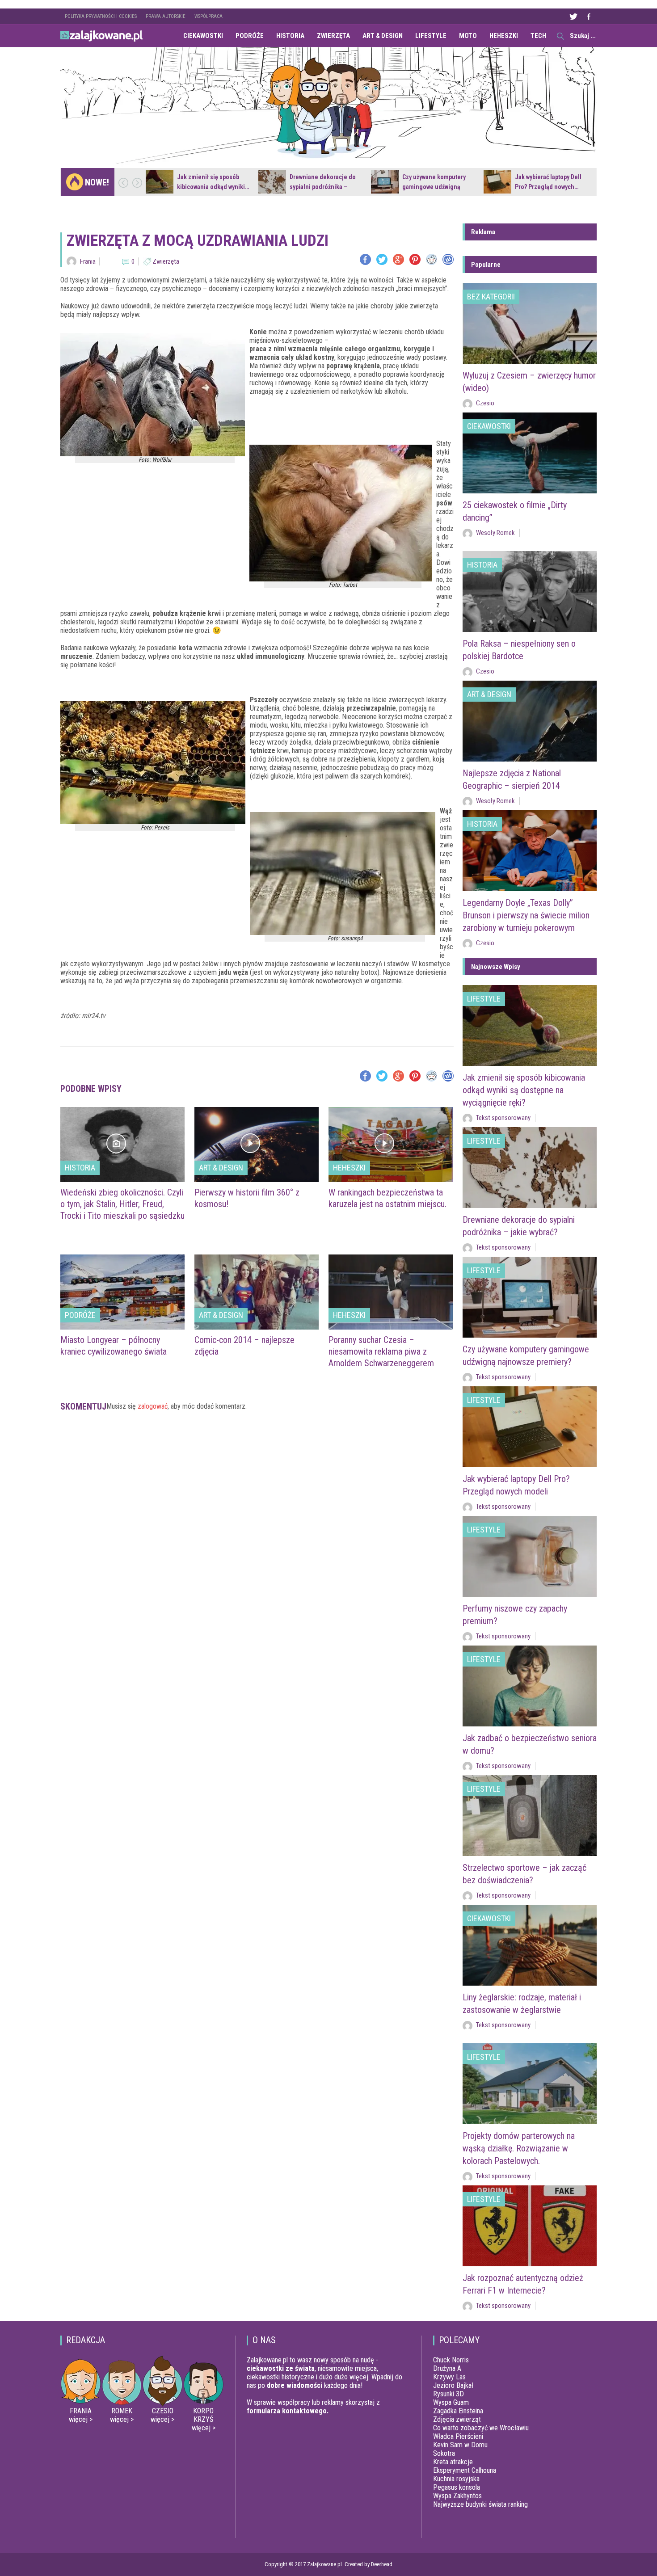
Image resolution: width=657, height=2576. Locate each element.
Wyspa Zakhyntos (457, 2496)
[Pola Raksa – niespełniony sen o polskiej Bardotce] (530, 591)
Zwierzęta (333, 36)
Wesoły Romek (495, 533)
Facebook (589, 16)
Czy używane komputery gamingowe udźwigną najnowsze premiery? (434, 187)
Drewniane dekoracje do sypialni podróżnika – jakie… (323, 187)
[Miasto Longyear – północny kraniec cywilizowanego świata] (122, 1292)
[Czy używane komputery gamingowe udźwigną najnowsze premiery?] (385, 182)
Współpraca (208, 16)
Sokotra (444, 2453)
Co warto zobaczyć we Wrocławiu (481, 2428)
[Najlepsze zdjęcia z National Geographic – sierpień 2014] (530, 721)
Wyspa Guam (451, 2402)
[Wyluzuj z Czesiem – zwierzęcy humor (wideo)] (530, 323)
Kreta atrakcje (453, 2462)
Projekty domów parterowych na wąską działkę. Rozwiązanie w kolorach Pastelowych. (519, 2148)
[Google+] (398, 259)
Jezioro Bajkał (453, 2385)
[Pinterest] (415, 259)
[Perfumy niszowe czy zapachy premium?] (530, 1556)
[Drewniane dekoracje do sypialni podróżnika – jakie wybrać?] (272, 182)
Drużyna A (447, 2368)
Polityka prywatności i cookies (101, 16)
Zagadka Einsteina (458, 2411)
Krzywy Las (449, 2377)
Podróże (250, 36)
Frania (88, 261)
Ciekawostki (203, 36)
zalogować (153, 1406)
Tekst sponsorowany (503, 1118)
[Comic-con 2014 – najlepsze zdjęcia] (257, 1292)
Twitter (573, 16)
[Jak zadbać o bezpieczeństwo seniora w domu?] (530, 1686)
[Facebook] (365, 259)
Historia (290, 36)
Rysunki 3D (449, 2394)
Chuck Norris (451, 2360)
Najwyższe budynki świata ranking (480, 2504)
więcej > (81, 2419)
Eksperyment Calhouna (465, 2470)
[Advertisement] (257, 1453)
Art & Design (383, 36)
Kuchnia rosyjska (456, 2479)
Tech (538, 36)
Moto (468, 36)
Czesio (485, 403)
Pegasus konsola (457, 2487)
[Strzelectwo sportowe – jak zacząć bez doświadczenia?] (530, 1816)
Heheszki (504, 36)
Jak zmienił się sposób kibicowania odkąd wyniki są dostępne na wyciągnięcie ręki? (524, 1090)
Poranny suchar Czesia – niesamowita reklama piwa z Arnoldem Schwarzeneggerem (381, 1351)
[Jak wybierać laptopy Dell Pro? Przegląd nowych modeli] (497, 182)
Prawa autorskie (166, 16)
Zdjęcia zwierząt (457, 2419)
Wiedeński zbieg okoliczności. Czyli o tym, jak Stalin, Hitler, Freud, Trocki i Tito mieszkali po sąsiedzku (122, 1204)
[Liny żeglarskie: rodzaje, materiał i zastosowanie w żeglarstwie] (530, 1945)
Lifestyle (431, 36)
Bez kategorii (491, 297)
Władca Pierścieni (458, 2436)
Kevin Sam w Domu (460, 2445)
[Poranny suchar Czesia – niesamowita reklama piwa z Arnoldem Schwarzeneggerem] (391, 1292)
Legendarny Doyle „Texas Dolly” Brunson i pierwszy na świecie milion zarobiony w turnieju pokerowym (526, 915)
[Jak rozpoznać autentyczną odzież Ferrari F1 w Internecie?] (530, 2226)
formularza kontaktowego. (288, 2411)
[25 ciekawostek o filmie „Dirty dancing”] (530, 453)
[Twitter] (382, 259)
